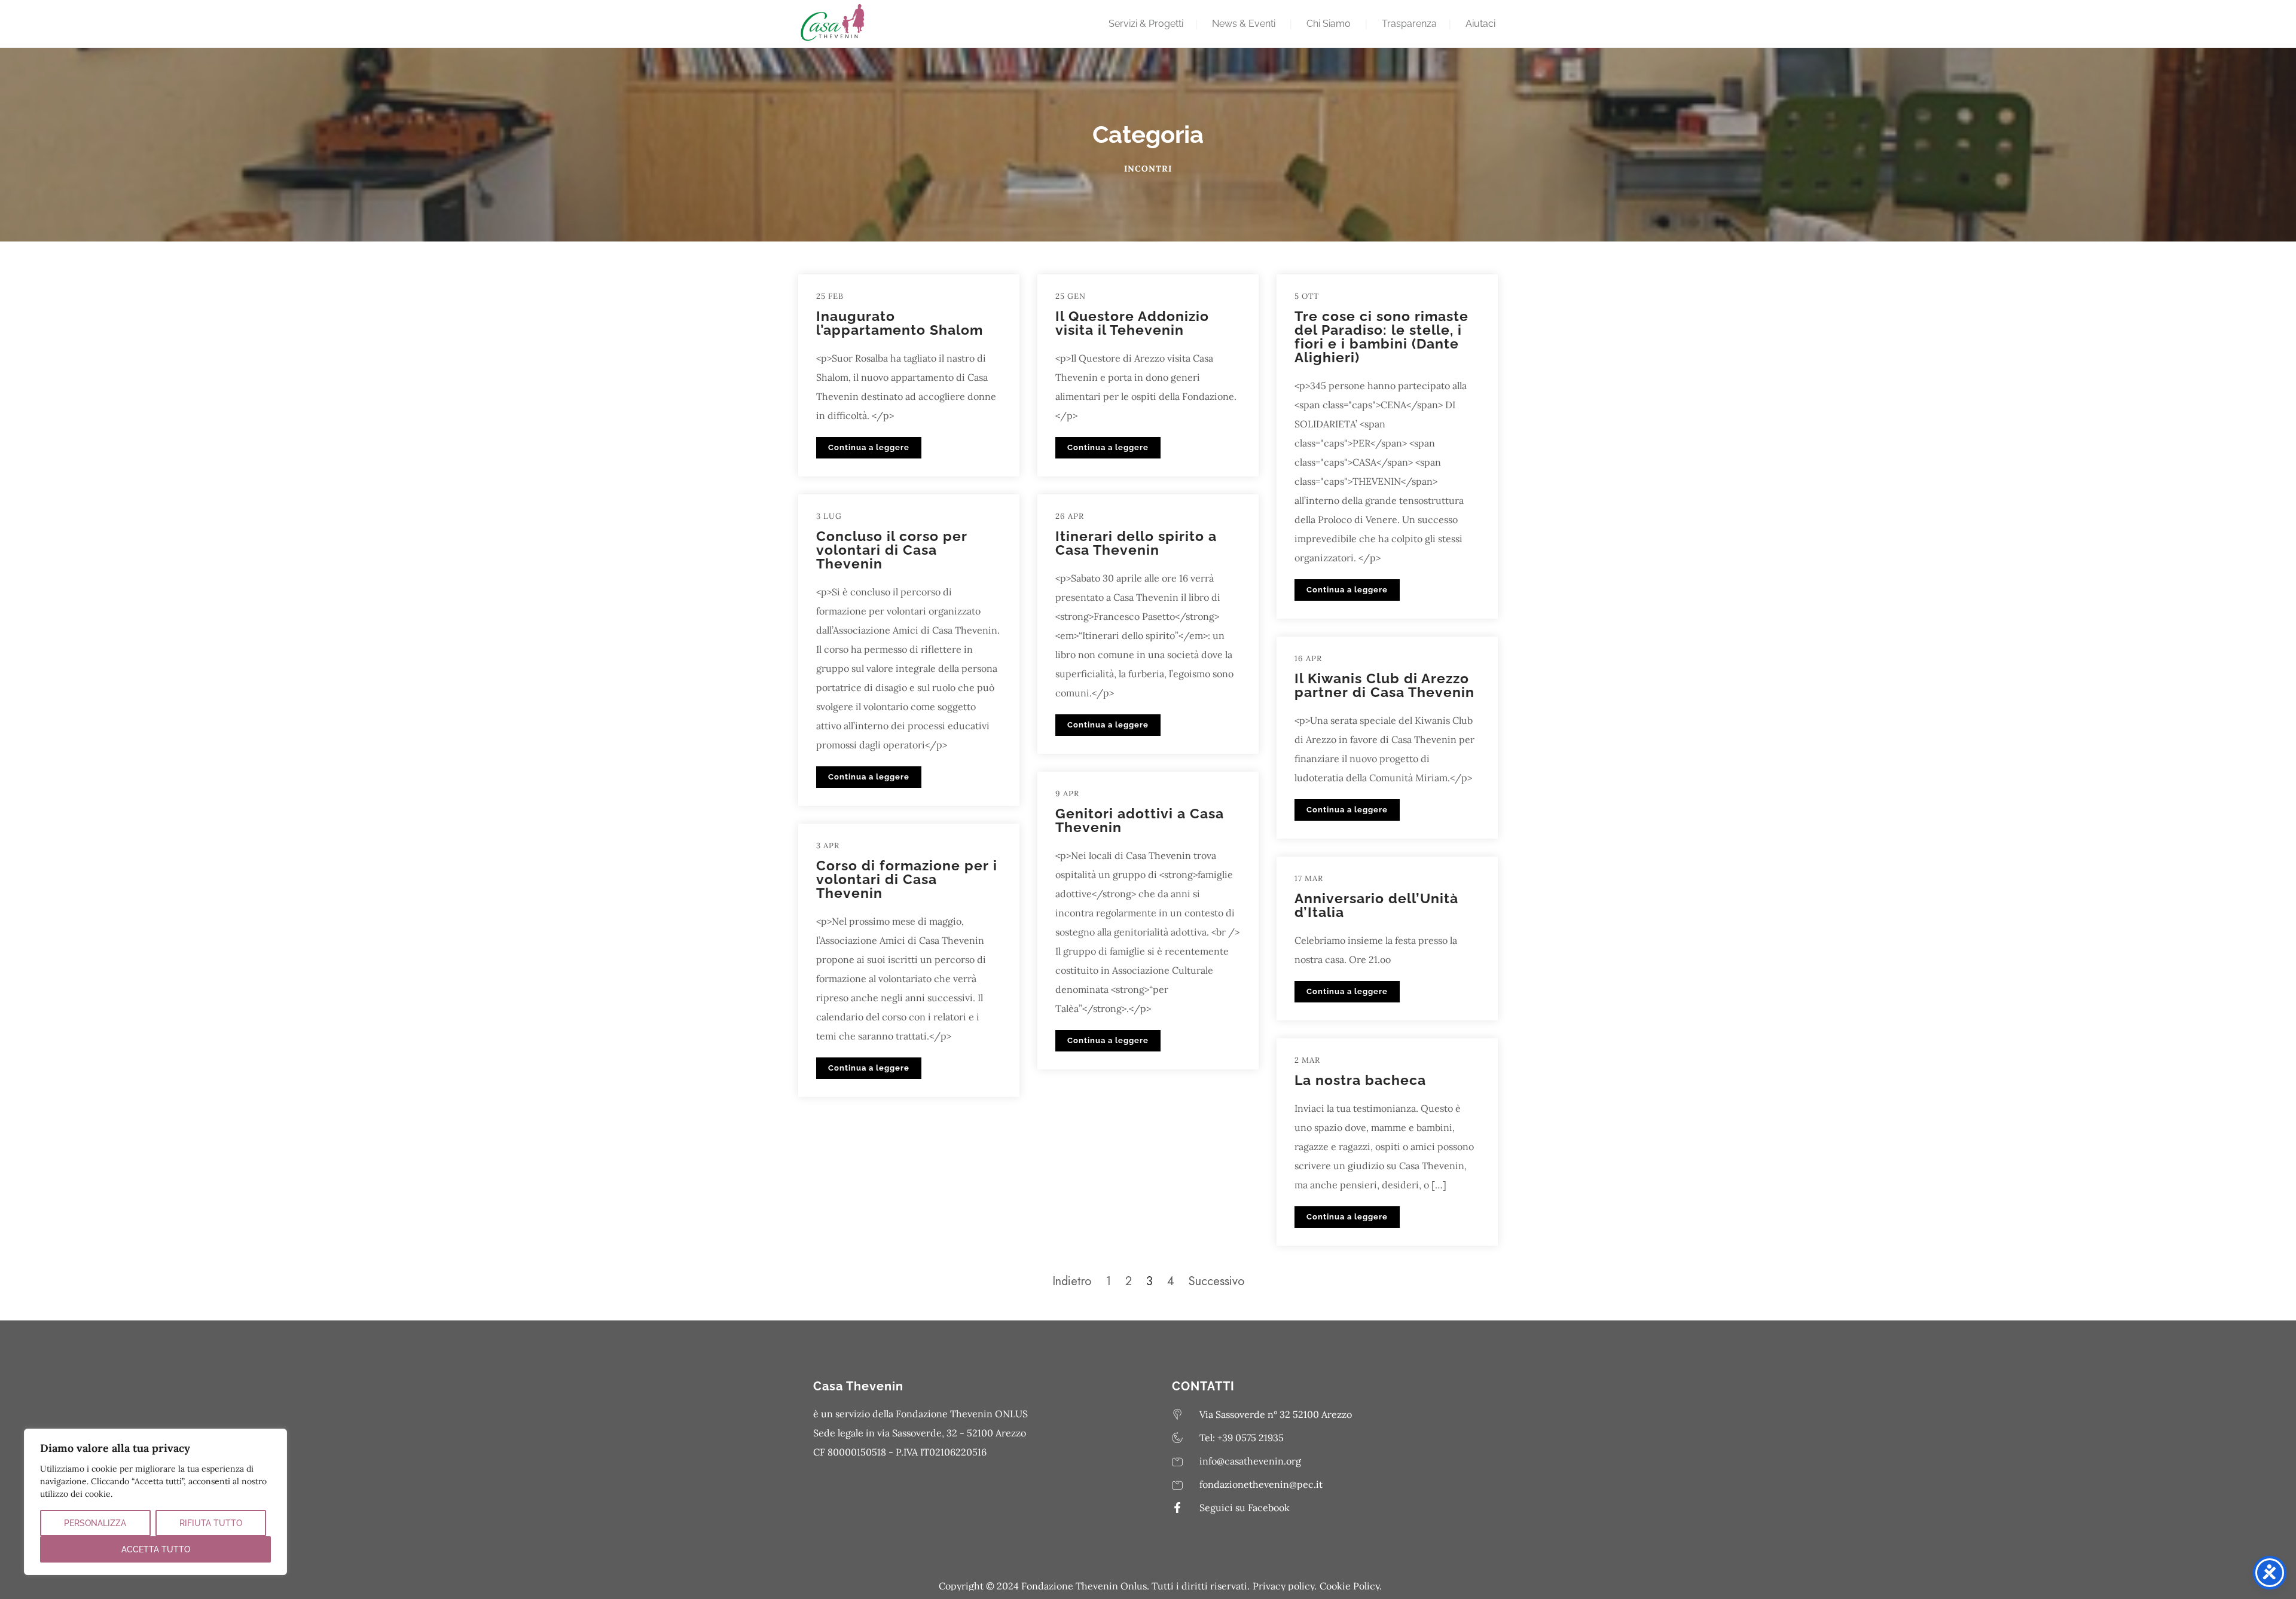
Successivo (1216, 1281)
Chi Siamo (1329, 24)
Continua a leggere (869, 447)
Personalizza (95, 1523)
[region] (155, 1502)
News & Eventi (1244, 24)
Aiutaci (1480, 24)
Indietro (1072, 1281)
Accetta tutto (156, 1549)
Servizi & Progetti (1146, 24)
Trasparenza (1409, 24)
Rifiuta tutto (211, 1523)
